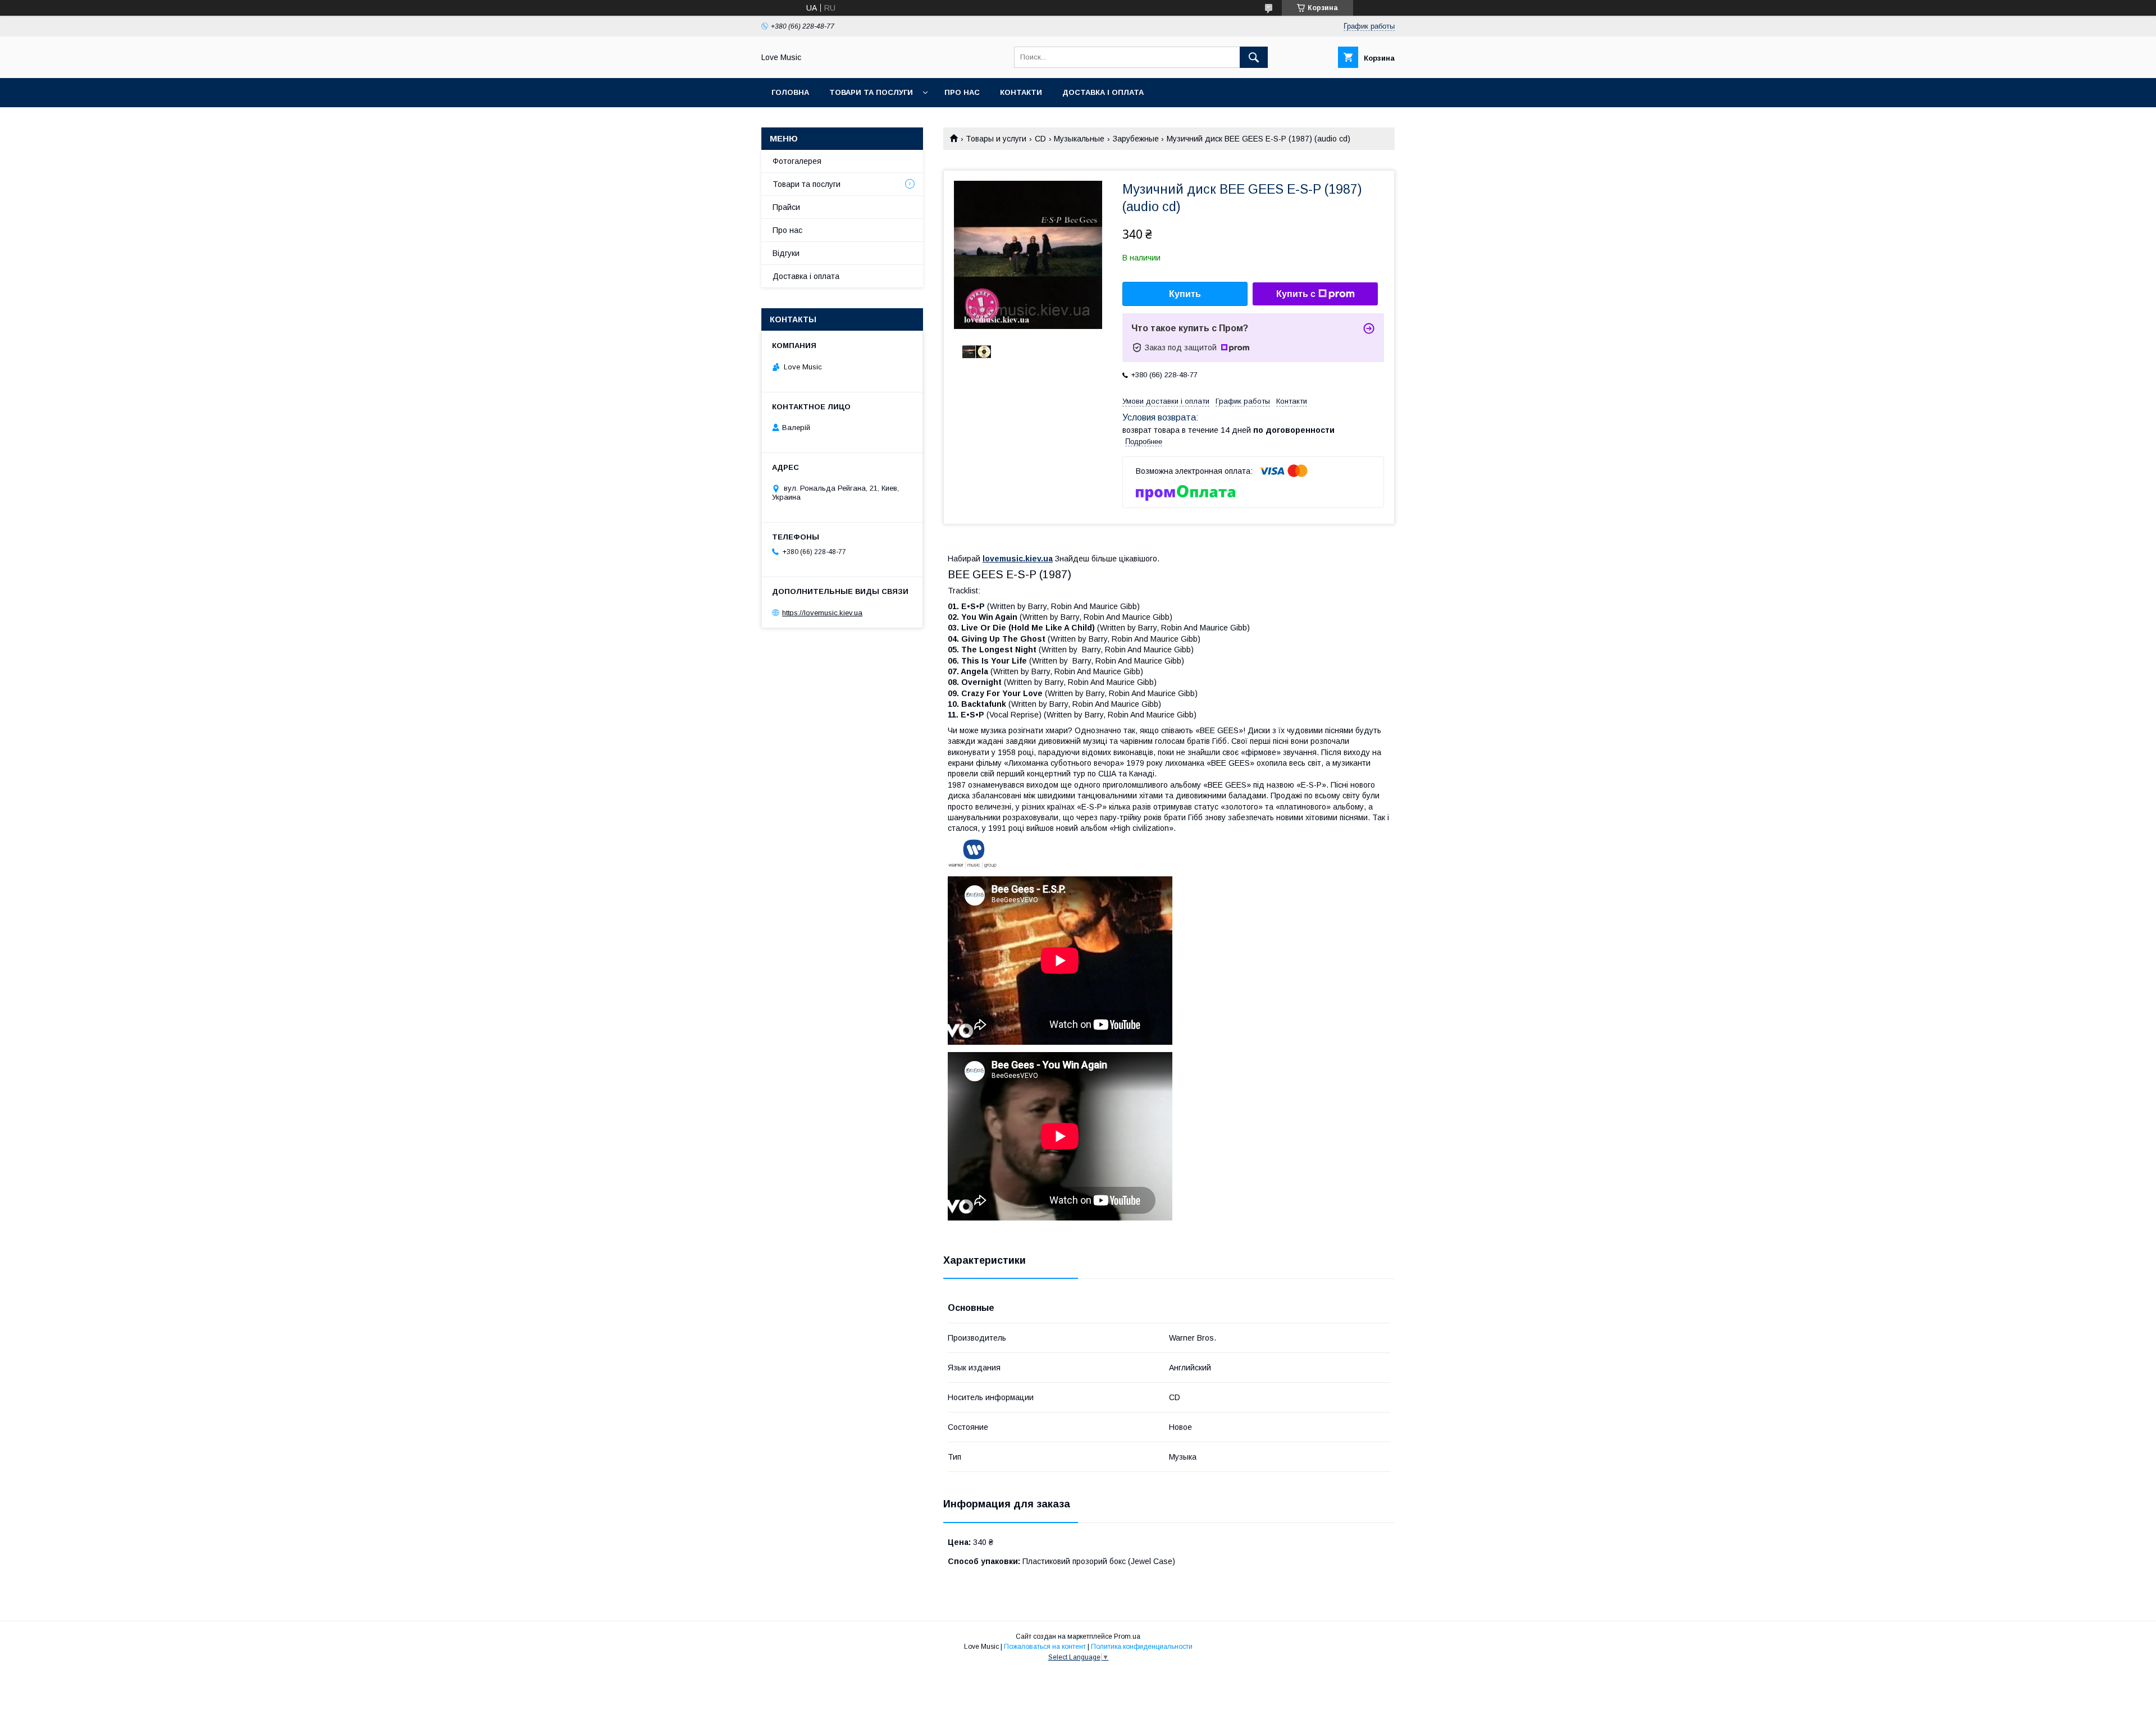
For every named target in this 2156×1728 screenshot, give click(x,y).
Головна (790, 92)
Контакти (1021, 92)
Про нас (962, 92)
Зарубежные (1136, 139)
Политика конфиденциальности (1142, 1647)
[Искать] (1254, 57)
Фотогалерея (797, 161)
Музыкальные (1079, 139)
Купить (1185, 294)
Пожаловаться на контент (1045, 1647)
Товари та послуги (871, 92)
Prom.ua (1127, 1636)
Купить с (1296, 294)
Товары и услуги (996, 139)
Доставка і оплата (1103, 92)
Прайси (786, 207)
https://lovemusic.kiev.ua (822, 613)
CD (1040, 139)
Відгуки (786, 253)
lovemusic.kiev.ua (1018, 559)
